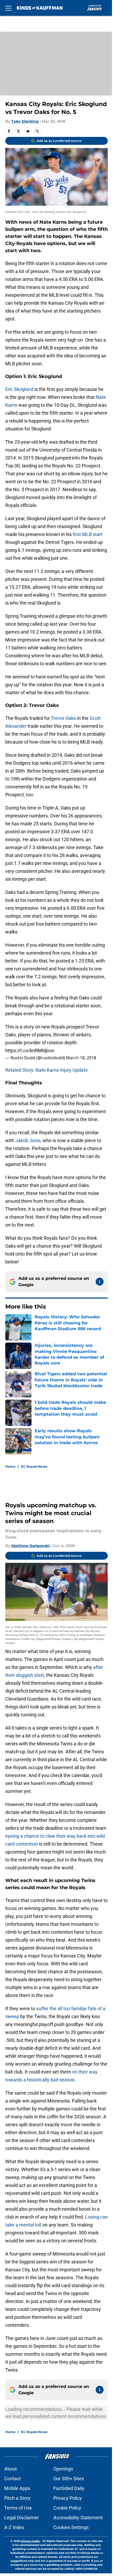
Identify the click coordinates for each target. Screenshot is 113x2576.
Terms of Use (18, 2508)
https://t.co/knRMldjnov (30, 1050)
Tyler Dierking (25, 121)
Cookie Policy (67, 2508)
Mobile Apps (17, 2488)
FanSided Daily (69, 2488)
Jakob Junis (28, 1140)
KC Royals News (34, 1466)
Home (10, 1466)
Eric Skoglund (19, 389)
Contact (12, 2479)
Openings (63, 2469)
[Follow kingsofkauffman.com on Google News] (100, 1282)
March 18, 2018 (81, 1058)
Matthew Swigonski (30, 1546)
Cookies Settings (71, 2527)
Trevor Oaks (63, 718)
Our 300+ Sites (69, 2479)
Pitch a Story (17, 2498)
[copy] (37, 131)
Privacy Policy (68, 2498)
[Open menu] (8, 8)
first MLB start (87, 534)
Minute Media (30, 2541)
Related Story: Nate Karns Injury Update (47, 1070)
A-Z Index (14, 2527)
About (11, 2469)
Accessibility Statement (78, 2518)
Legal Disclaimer (22, 2518)
